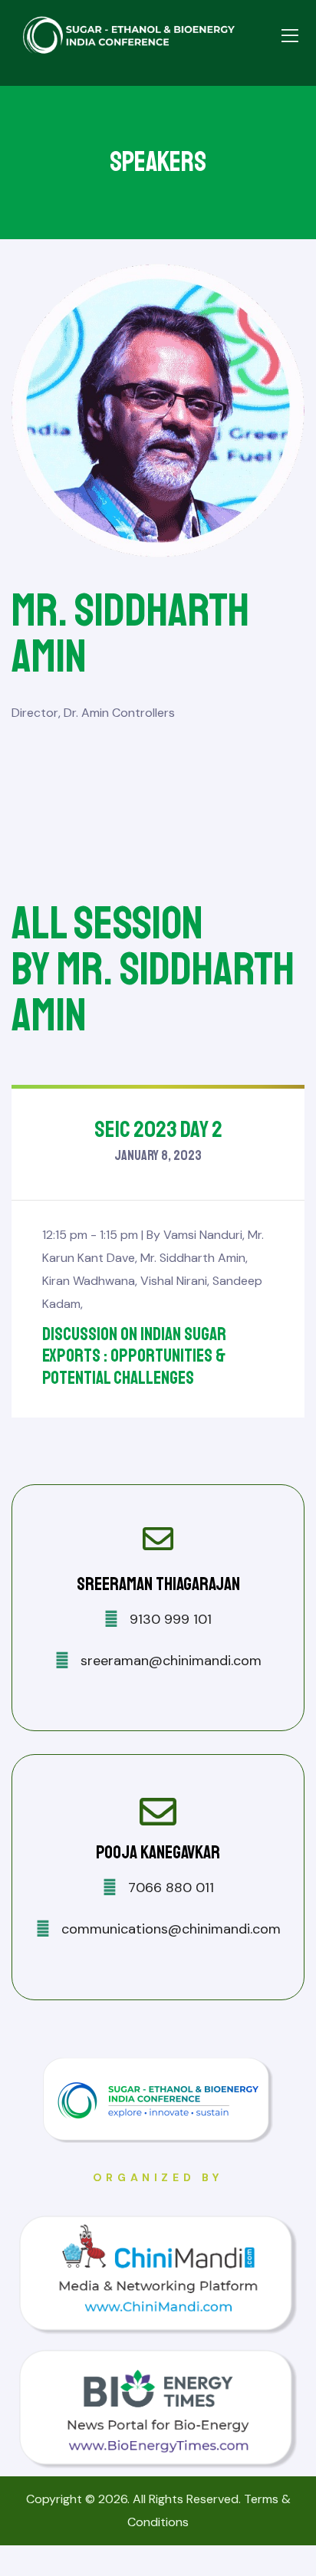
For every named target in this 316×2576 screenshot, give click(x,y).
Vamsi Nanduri (203, 1235)
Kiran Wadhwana (89, 1281)
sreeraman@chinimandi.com (169, 1661)
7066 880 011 (169, 1888)
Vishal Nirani (174, 1281)
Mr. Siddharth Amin (193, 1258)
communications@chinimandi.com (169, 1929)
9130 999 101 (169, 1619)
